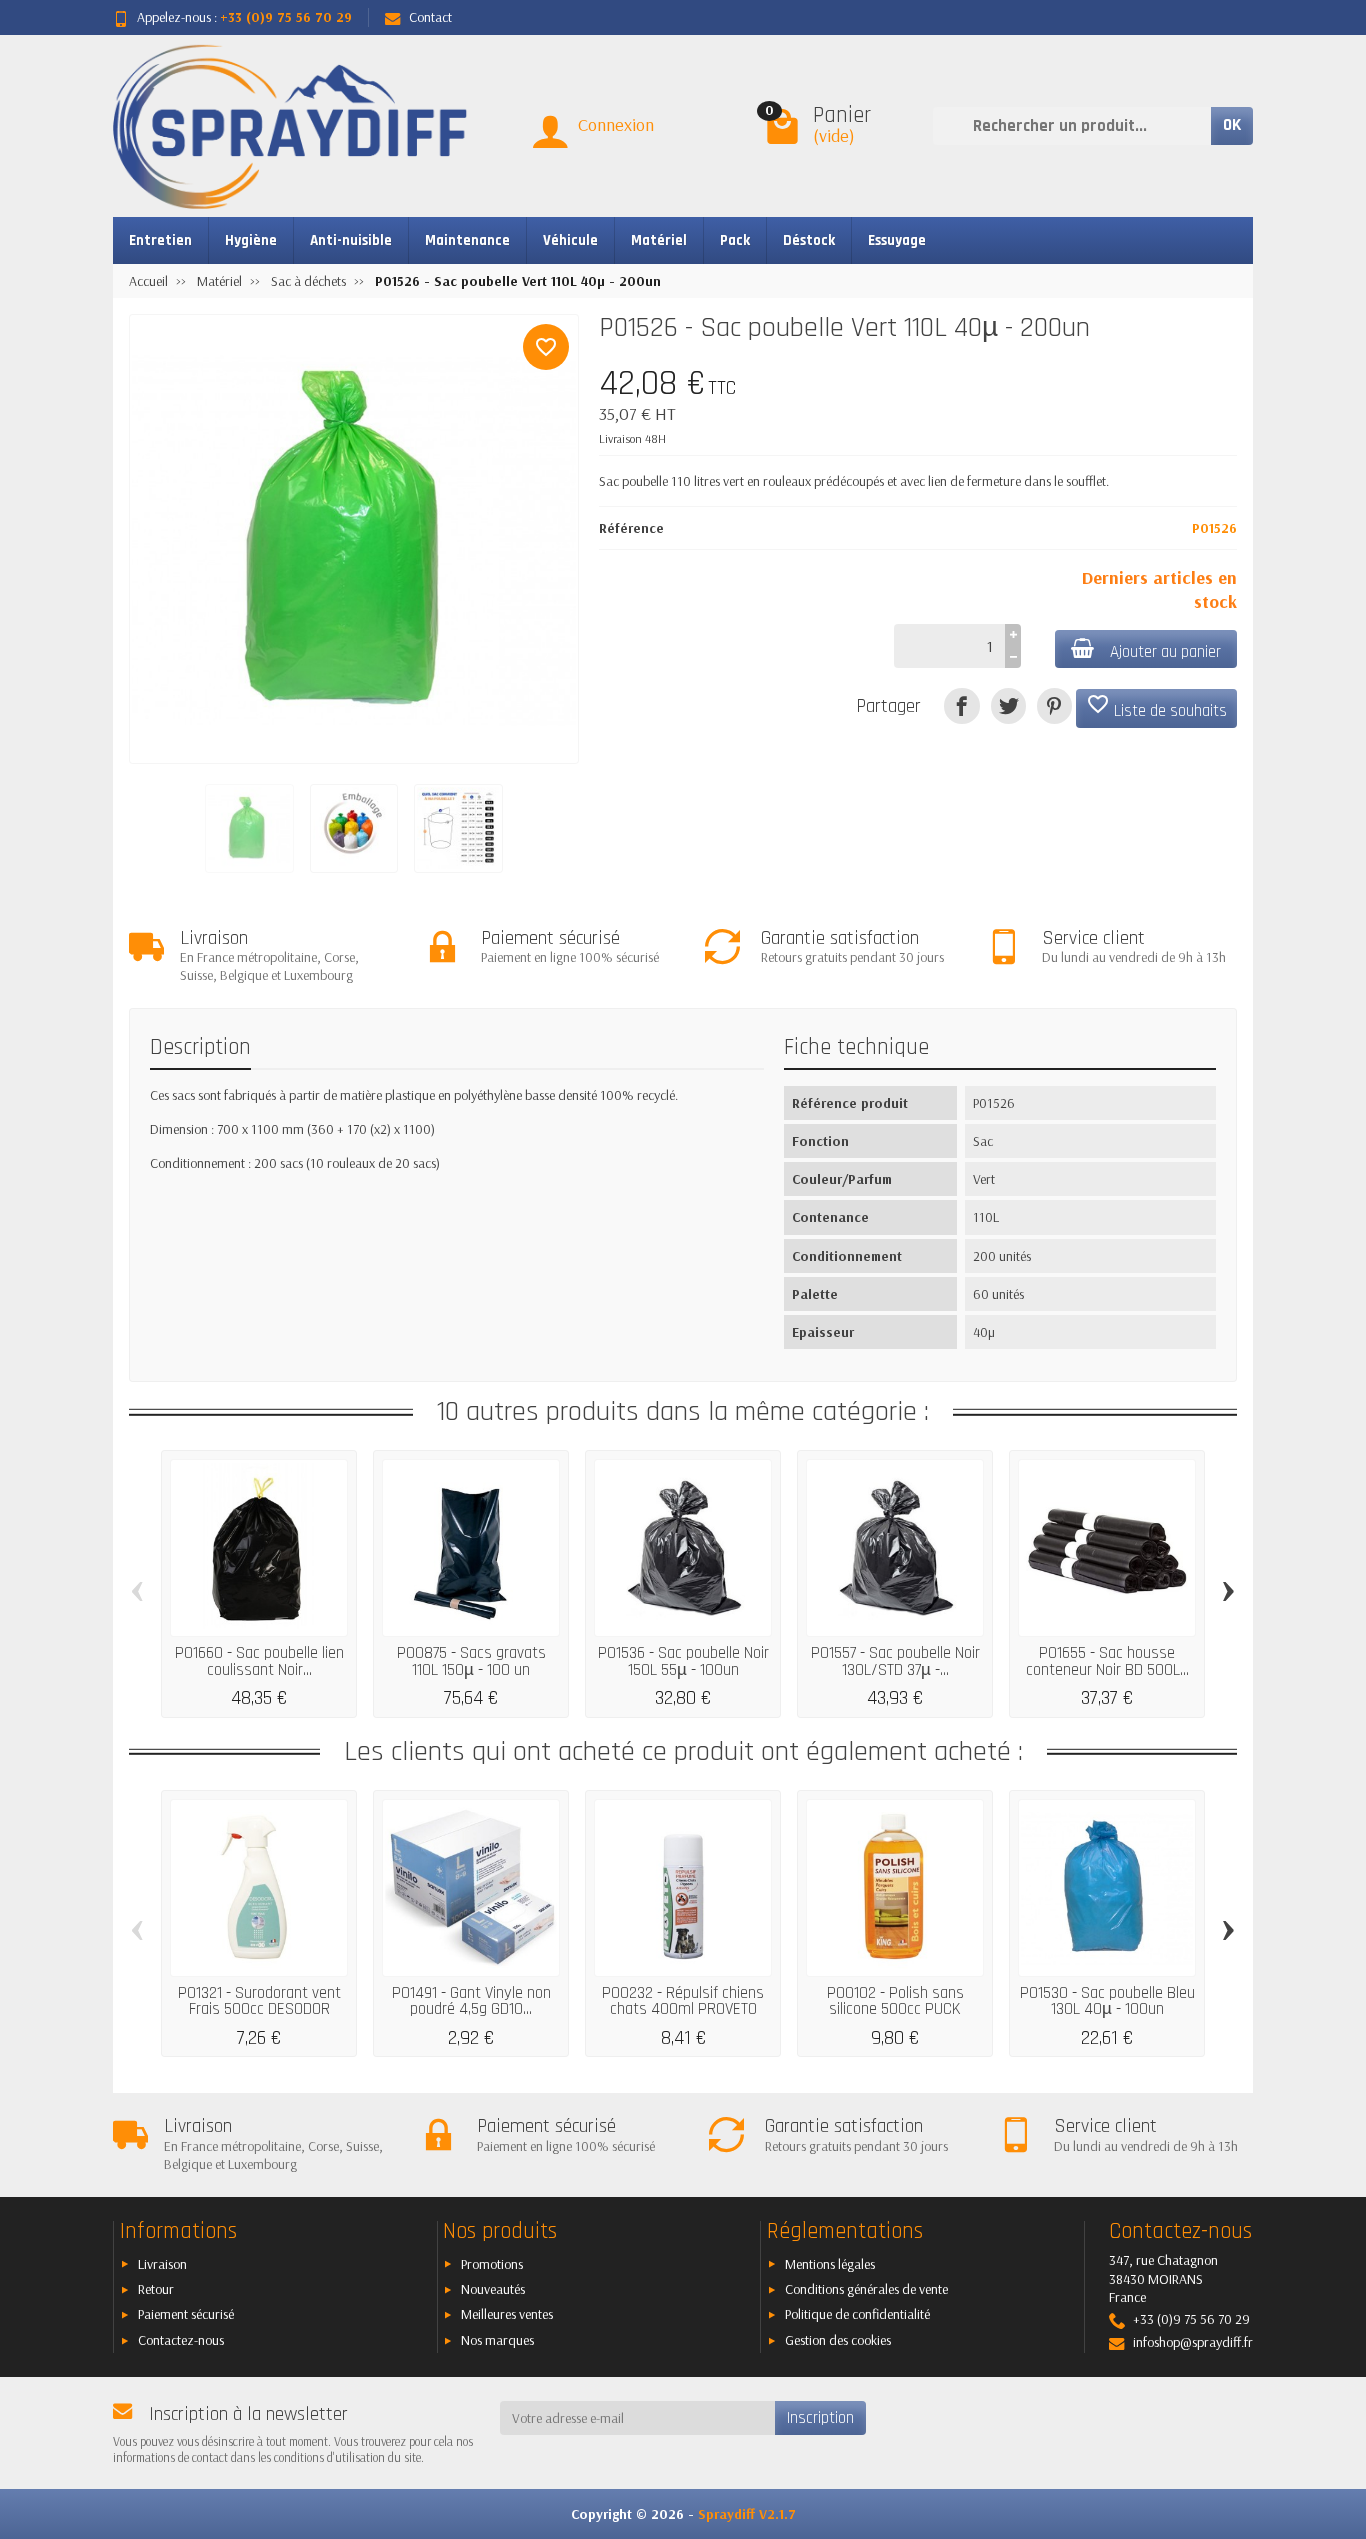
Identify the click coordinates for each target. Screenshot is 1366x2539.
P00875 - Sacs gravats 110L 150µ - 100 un (471, 1661)
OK (1232, 125)
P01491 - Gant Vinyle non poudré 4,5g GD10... (471, 2001)
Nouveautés (493, 2289)
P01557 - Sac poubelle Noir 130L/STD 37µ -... (895, 1661)
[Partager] (961, 705)
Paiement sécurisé (186, 2314)
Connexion (616, 124)
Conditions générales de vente (866, 2289)
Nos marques (497, 2340)
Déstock (809, 240)
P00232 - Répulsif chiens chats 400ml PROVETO (683, 2001)
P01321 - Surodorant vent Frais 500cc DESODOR (259, 2001)
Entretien (160, 240)
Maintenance (467, 240)
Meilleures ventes (507, 2314)
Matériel (659, 240)
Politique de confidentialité (857, 2314)
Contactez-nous (181, 2340)
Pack (735, 240)
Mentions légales (830, 2264)
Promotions (492, 2264)
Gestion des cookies (838, 2340)
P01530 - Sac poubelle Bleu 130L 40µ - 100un (1107, 2001)
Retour (156, 2289)
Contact (430, 17)
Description (200, 1047)
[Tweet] (1008, 705)
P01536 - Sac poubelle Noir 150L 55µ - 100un (683, 1661)
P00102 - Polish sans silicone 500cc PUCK (895, 2001)
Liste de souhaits (1156, 707)
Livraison (162, 2264)
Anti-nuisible (351, 240)
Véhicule (570, 240)
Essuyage (897, 240)
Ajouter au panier (1165, 652)
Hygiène (251, 240)
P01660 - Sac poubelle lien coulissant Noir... (259, 1661)
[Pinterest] (1054, 705)
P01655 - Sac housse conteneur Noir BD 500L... (1107, 1661)
